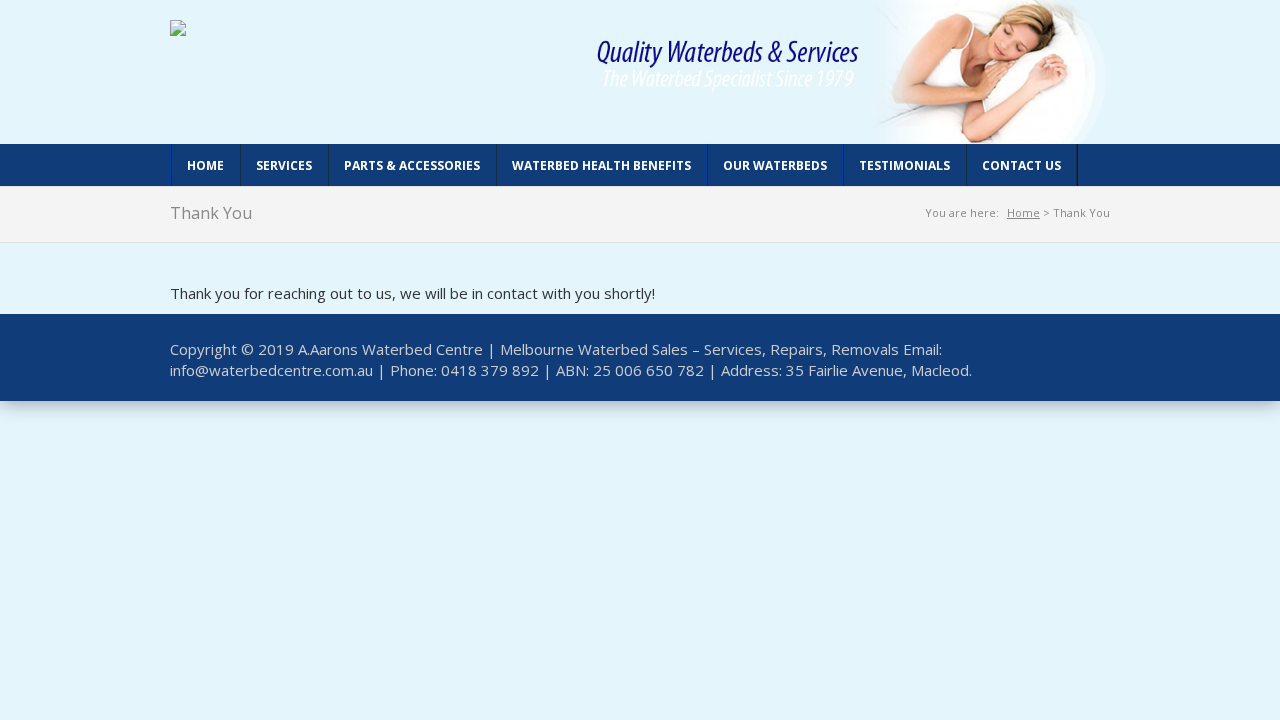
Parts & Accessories (412, 165)
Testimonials (904, 165)
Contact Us (1021, 165)
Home (205, 165)
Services (284, 165)
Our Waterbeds (775, 165)
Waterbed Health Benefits (601, 165)
